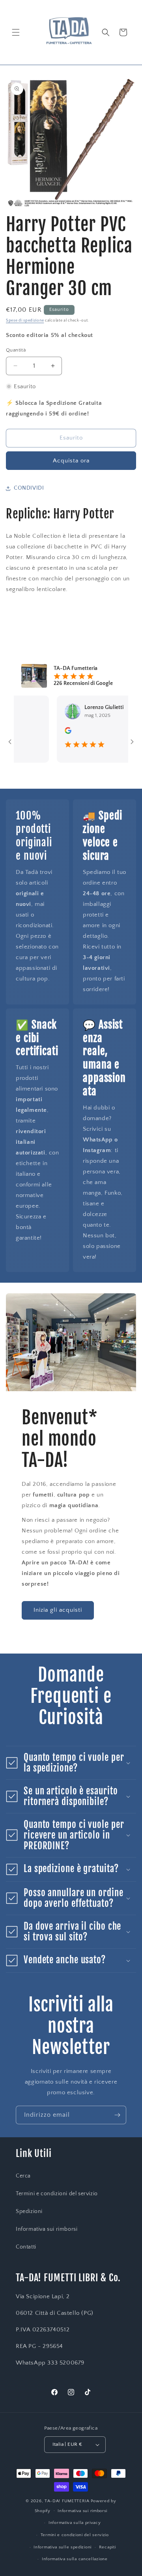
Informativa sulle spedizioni (63, 2547)
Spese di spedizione (25, 321)
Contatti (26, 2247)
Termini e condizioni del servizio (57, 2194)
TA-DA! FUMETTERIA (67, 2501)
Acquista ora (71, 461)
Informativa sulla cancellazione (75, 2559)
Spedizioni (29, 2211)
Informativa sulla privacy (75, 2523)
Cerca (23, 2176)
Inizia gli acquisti (58, 1610)
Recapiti (107, 2547)
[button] (16, 32)
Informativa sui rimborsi (47, 2229)
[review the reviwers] (54, 732)
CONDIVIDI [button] (29, 488)
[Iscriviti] (117, 2115)
